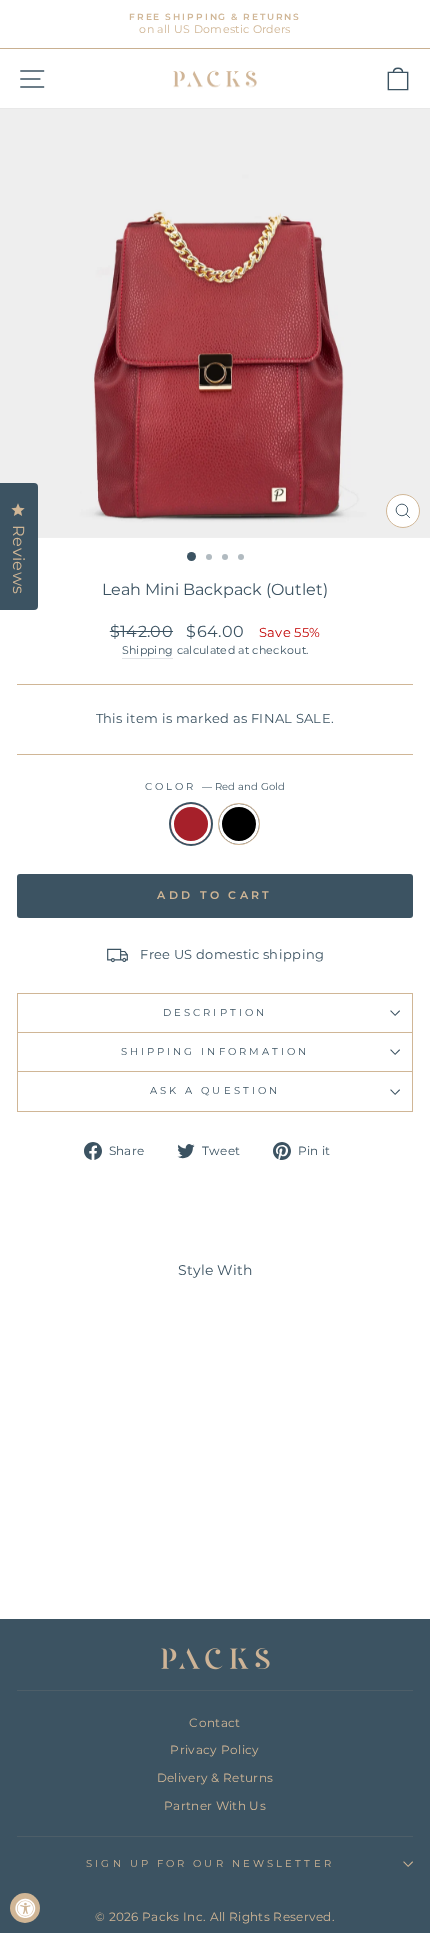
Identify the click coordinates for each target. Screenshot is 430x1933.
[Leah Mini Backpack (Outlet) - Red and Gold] (80, 1550)
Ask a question (215, 1090)
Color (215, 786)
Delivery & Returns (215, 1777)
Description (215, 1012)
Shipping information (215, 1051)
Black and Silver (239, 824)
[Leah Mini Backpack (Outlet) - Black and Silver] (103, 1550)
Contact (214, 1722)
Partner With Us (215, 1805)
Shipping (148, 650)
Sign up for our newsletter (209, 1863)
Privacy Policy (215, 1749)
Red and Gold (191, 824)
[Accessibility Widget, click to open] (25, 1908)
